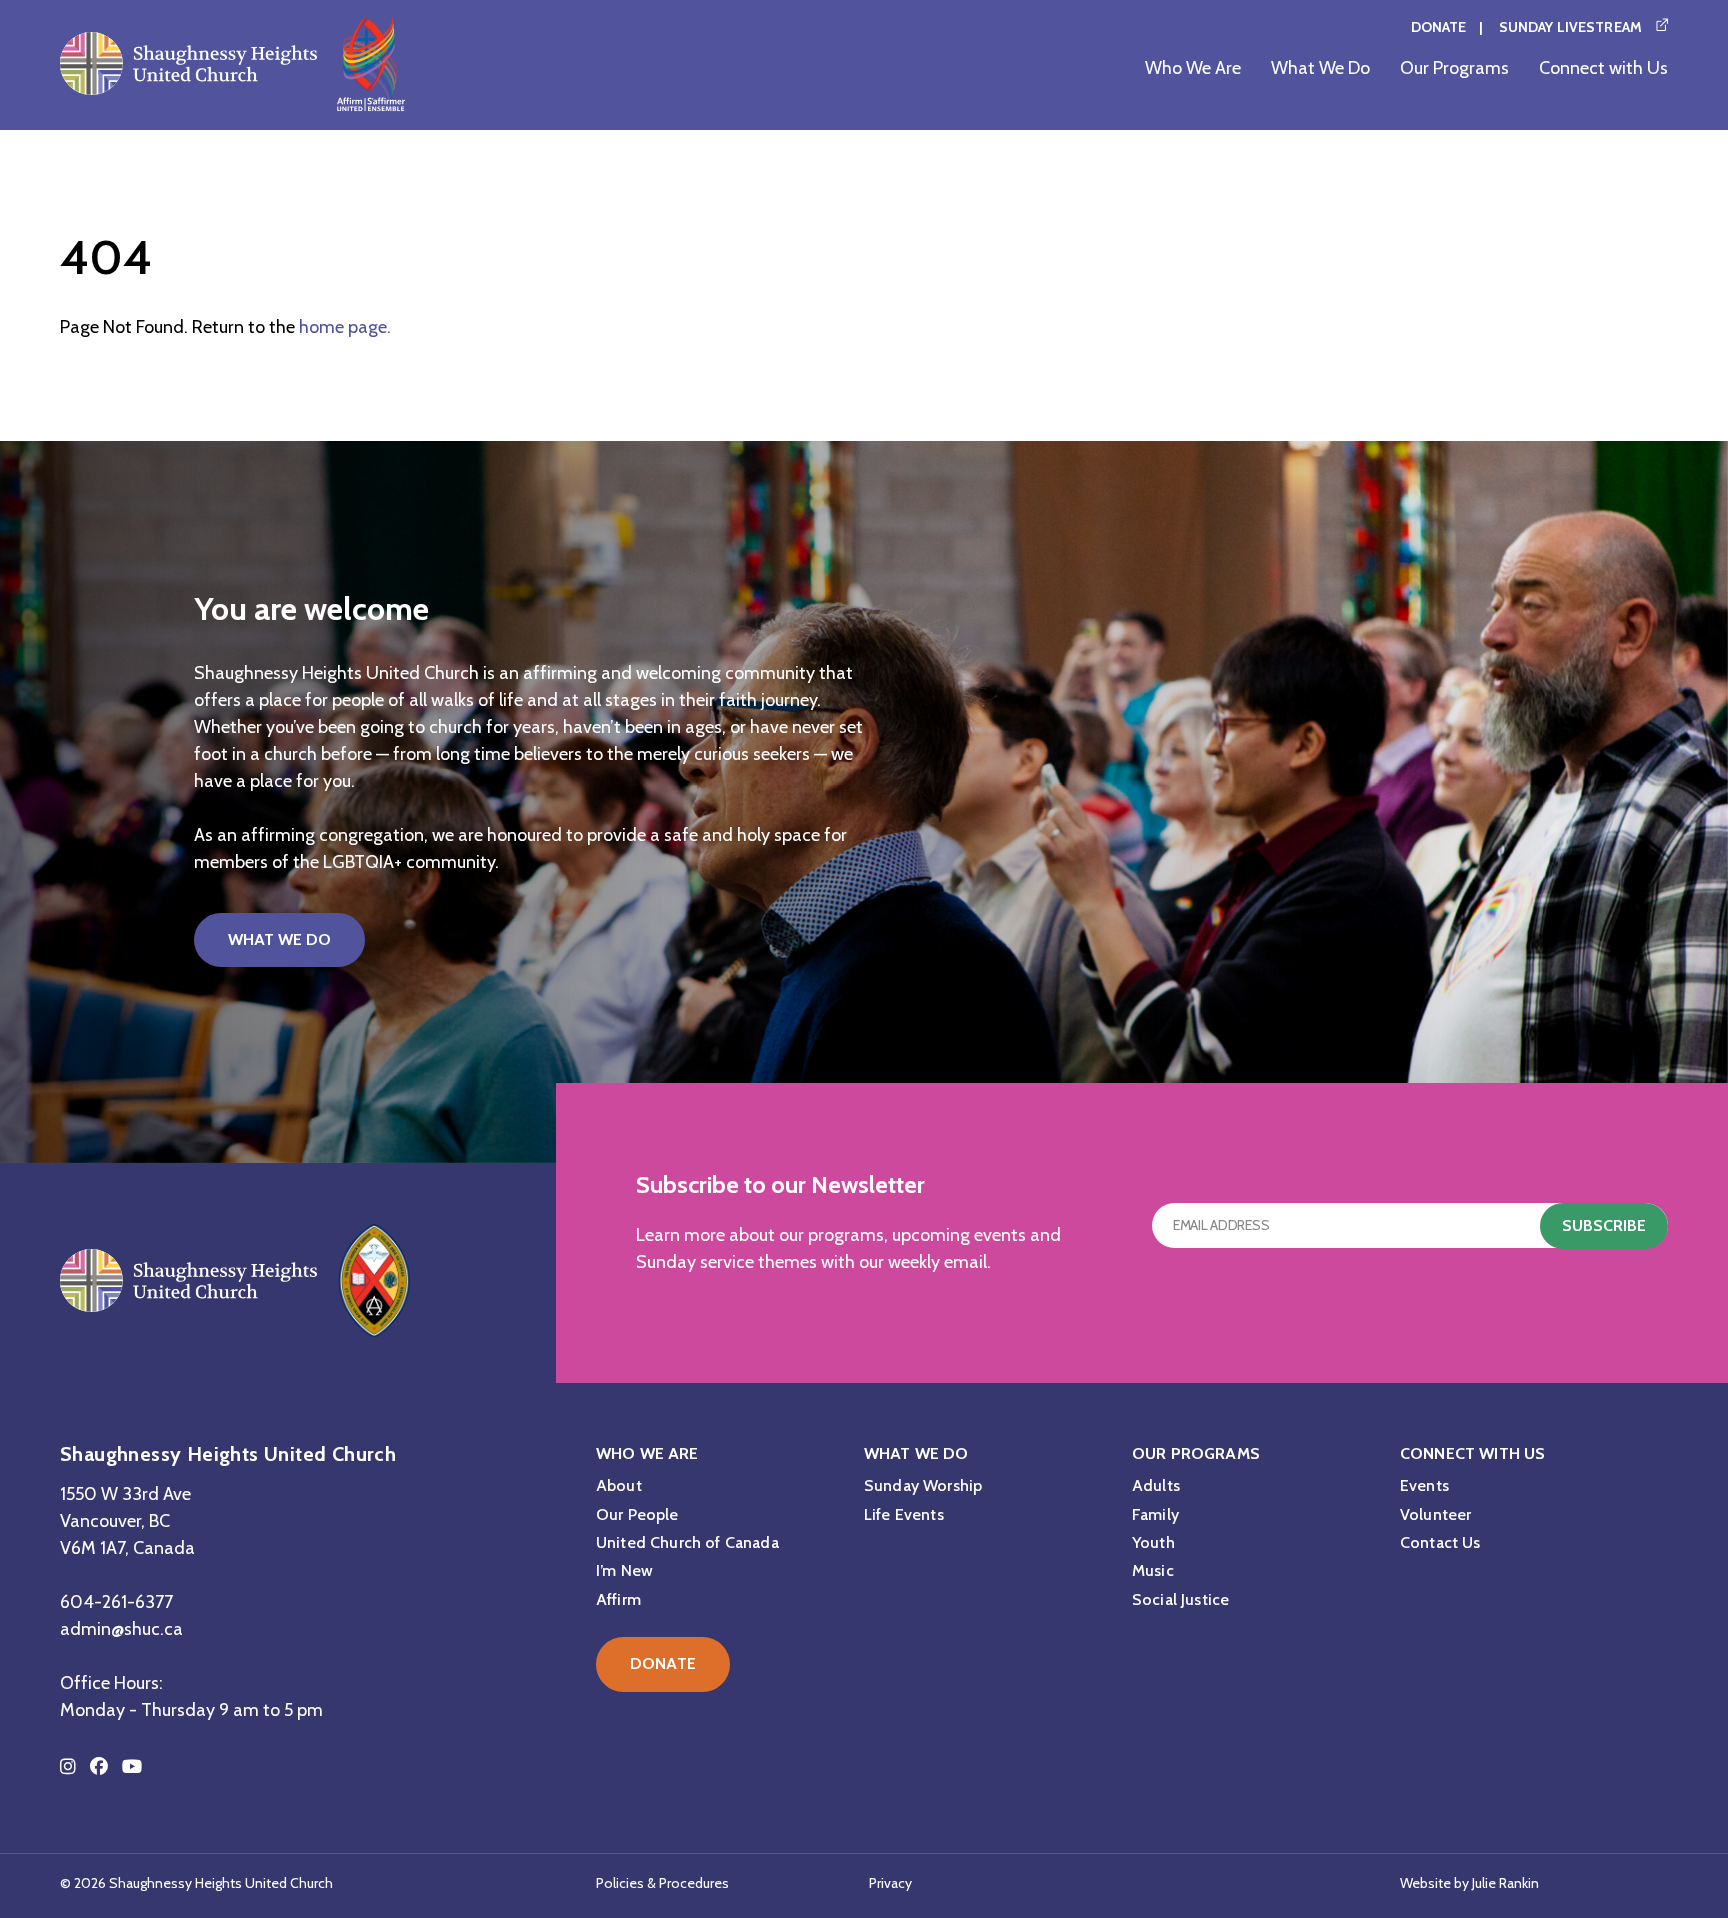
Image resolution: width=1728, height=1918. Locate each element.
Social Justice (1180, 1599)
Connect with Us (1603, 68)
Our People (637, 1514)
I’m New (624, 1570)
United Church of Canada (687, 1542)
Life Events (904, 1514)
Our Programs (1454, 68)
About (619, 1485)
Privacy (890, 1883)
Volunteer (1435, 1514)
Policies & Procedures (662, 1883)
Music (1153, 1570)
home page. (345, 327)
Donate (1439, 27)
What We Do (1320, 68)
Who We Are (1193, 68)
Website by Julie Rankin (1469, 1883)
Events (1424, 1485)
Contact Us (1440, 1542)
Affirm (618, 1599)
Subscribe (1604, 1225)
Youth (1153, 1542)
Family (1155, 1514)
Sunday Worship (923, 1485)
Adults (1156, 1485)
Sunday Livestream (1570, 27)
